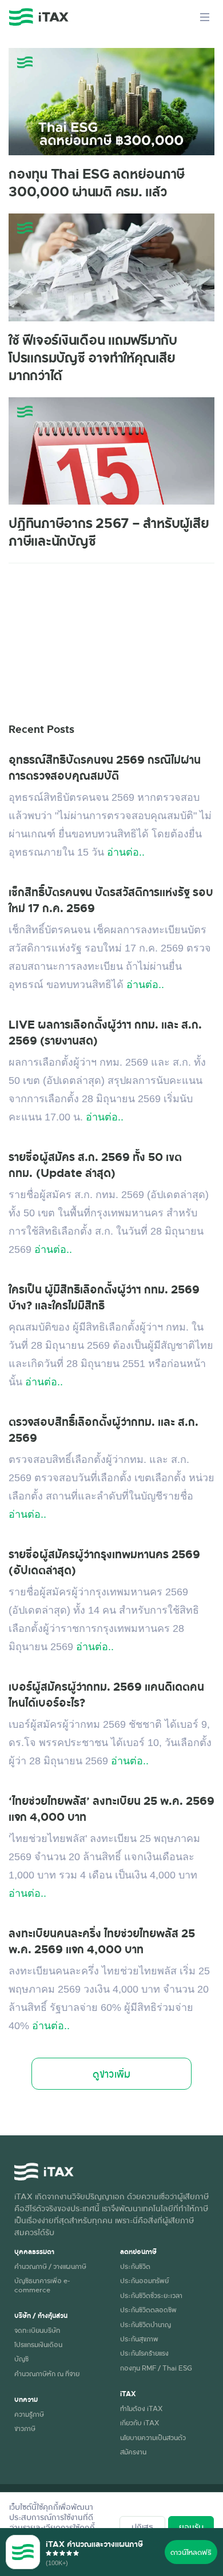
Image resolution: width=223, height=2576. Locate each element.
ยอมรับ (191, 2527)
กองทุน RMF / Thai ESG (156, 2368)
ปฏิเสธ (142, 2527)
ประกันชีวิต (135, 2266)
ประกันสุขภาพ (139, 2339)
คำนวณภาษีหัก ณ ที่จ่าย (47, 2373)
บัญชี (21, 2359)
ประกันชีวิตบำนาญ (146, 2324)
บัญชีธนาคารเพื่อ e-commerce (42, 2285)
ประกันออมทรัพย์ (144, 2280)
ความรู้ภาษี (29, 2414)
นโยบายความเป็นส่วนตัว (153, 2437)
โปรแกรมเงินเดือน (38, 2344)
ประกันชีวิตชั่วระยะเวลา (151, 2295)
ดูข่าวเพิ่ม (111, 2074)
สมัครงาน (133, 2452)
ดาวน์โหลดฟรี (191, 2552)
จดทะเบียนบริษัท (37, 2330)
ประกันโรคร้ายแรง (144, 2353)
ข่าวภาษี (25, 2428)
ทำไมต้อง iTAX (141, 2408)
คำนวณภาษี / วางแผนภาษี (50, 2266)
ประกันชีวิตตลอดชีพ (148, 2309)
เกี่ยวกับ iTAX (140, 2422)
